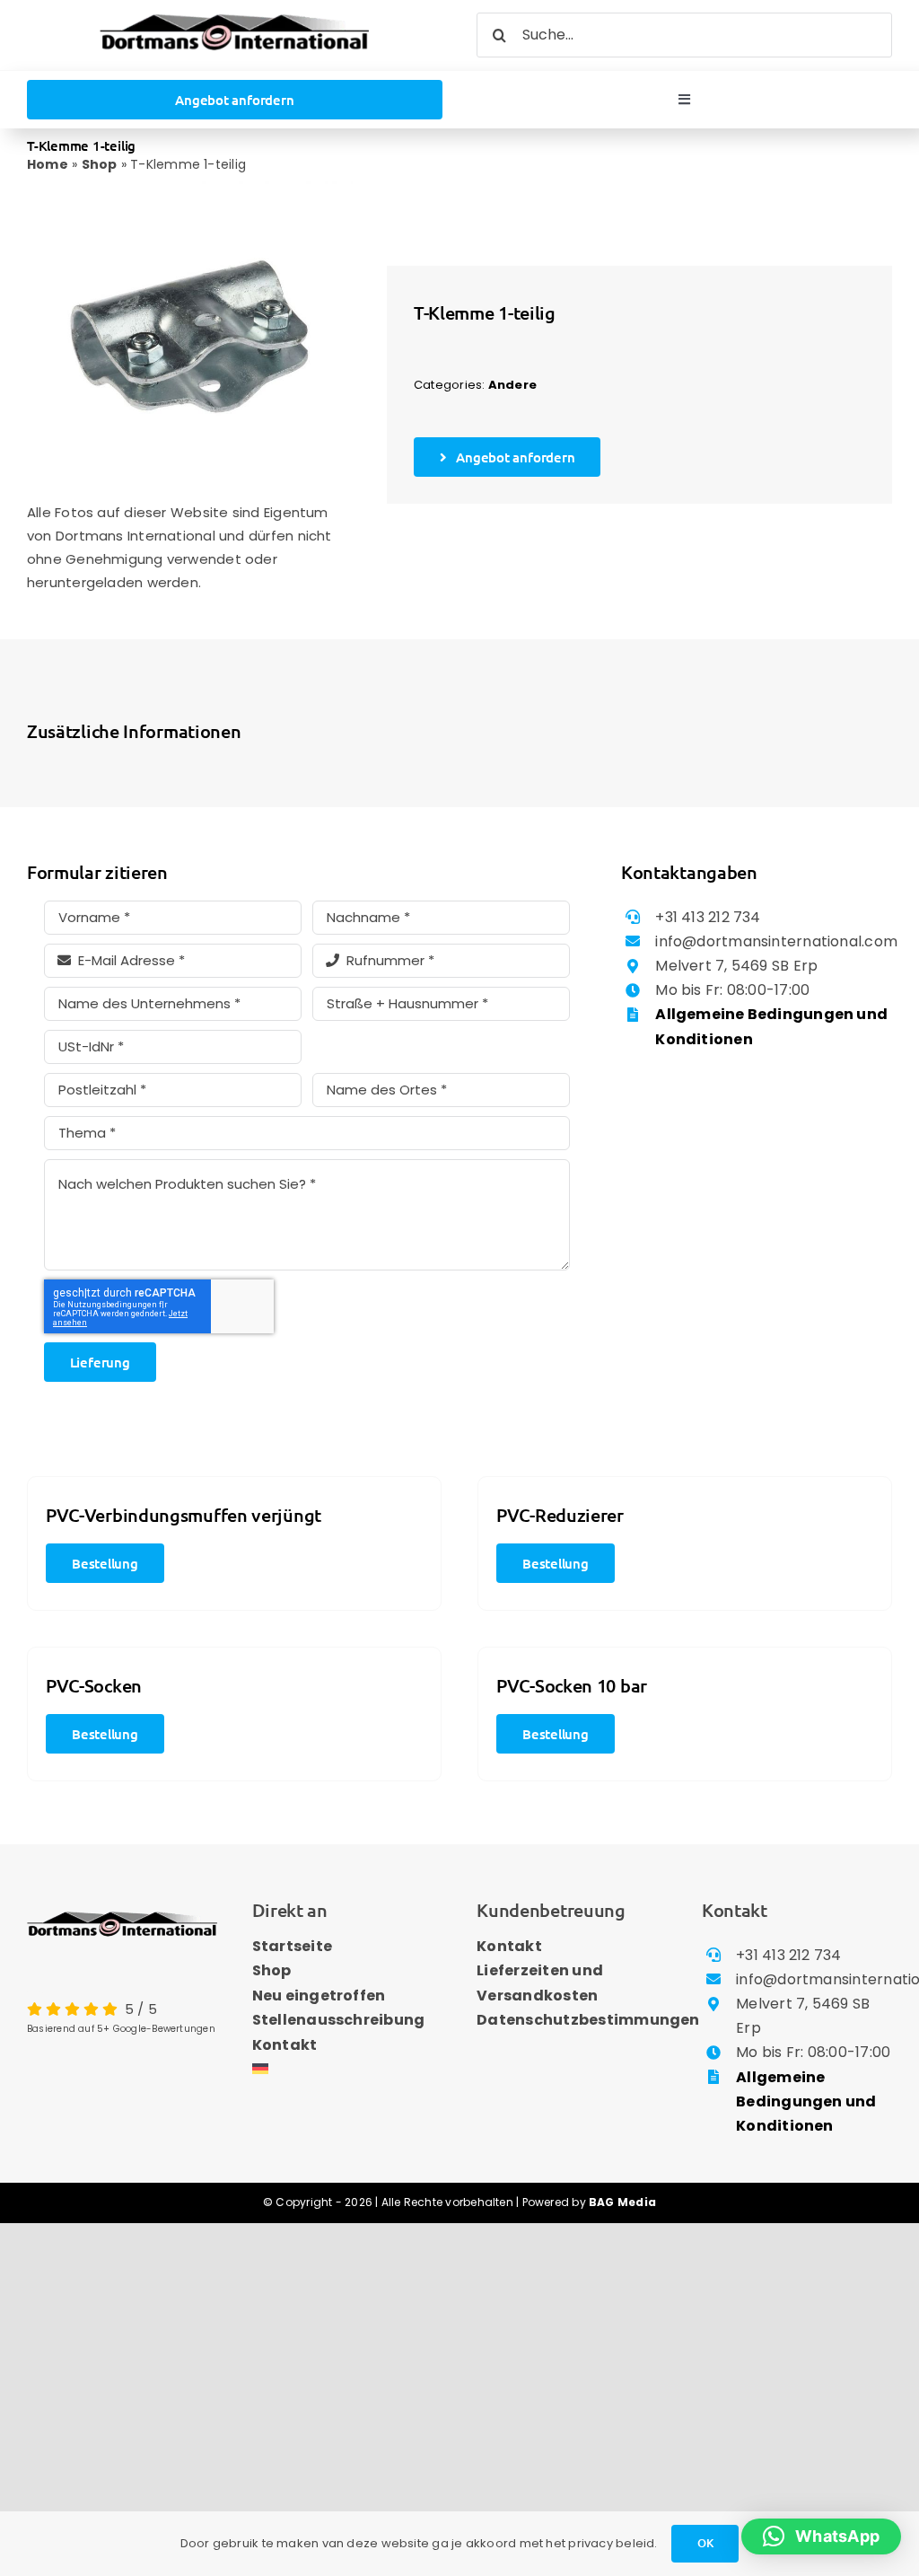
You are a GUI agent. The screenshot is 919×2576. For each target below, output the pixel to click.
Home (48, 164)
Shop (100, 164)
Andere (512, 385)
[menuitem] (347, 2070)
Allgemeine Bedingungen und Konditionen (806, 2101)
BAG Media (622, 2202)
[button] (821, 2536)
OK (705, 2543)
